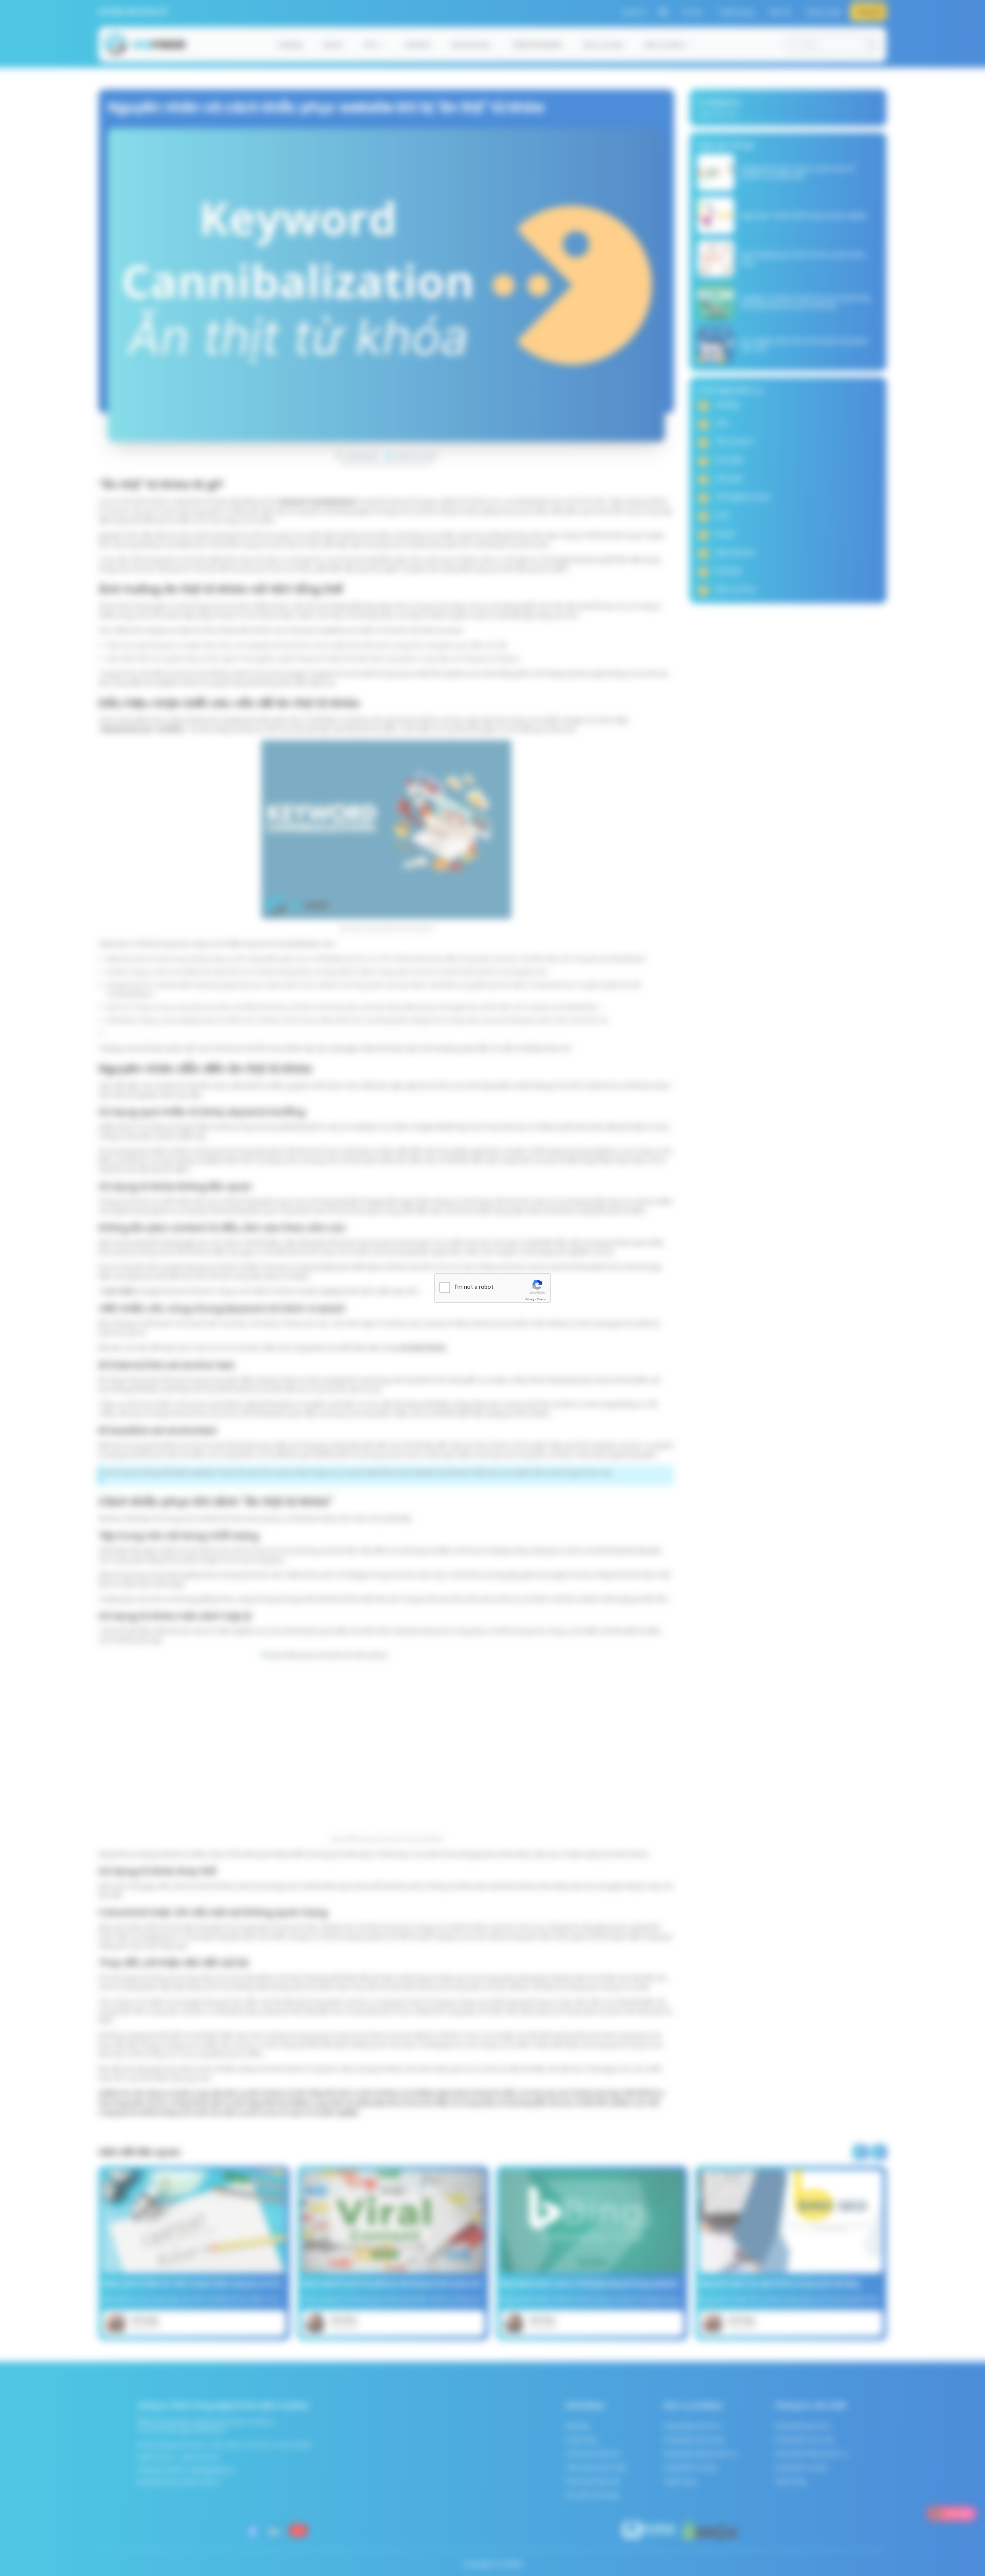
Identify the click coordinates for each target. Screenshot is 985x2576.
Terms (541, 1299)
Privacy (530, 1299)
